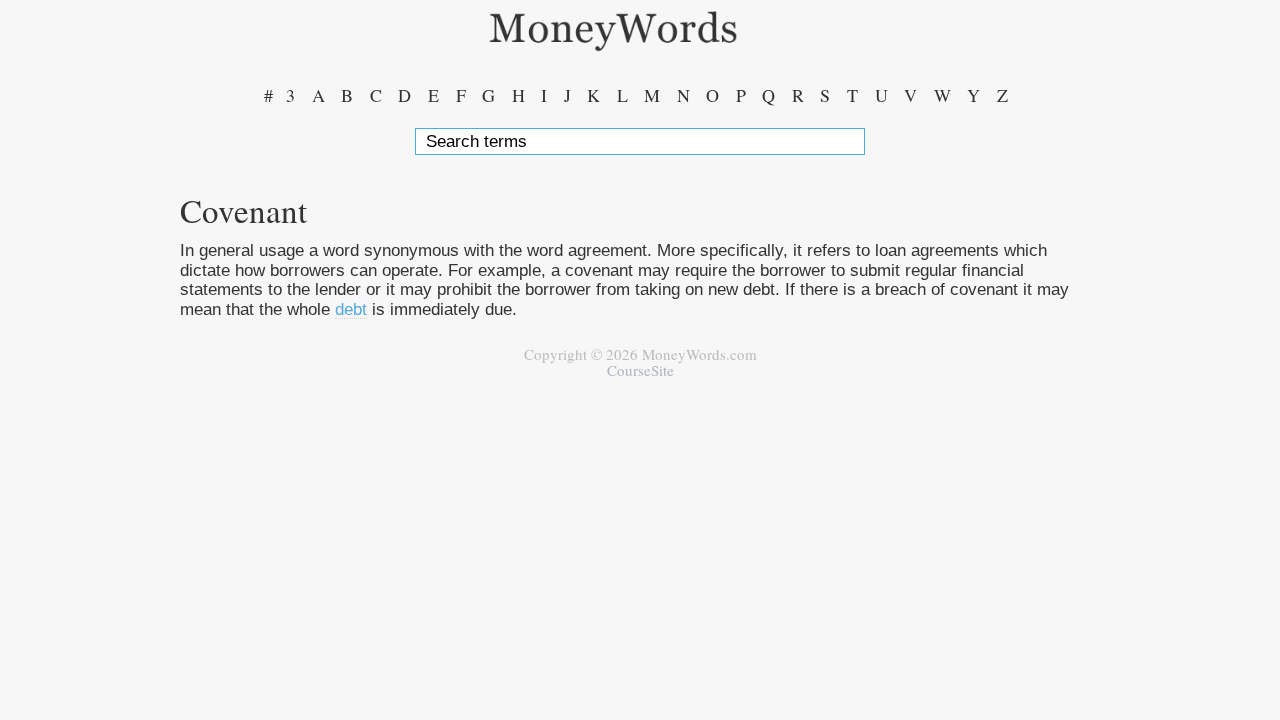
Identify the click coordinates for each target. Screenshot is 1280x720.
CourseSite (640, 370)
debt (351, 309)
